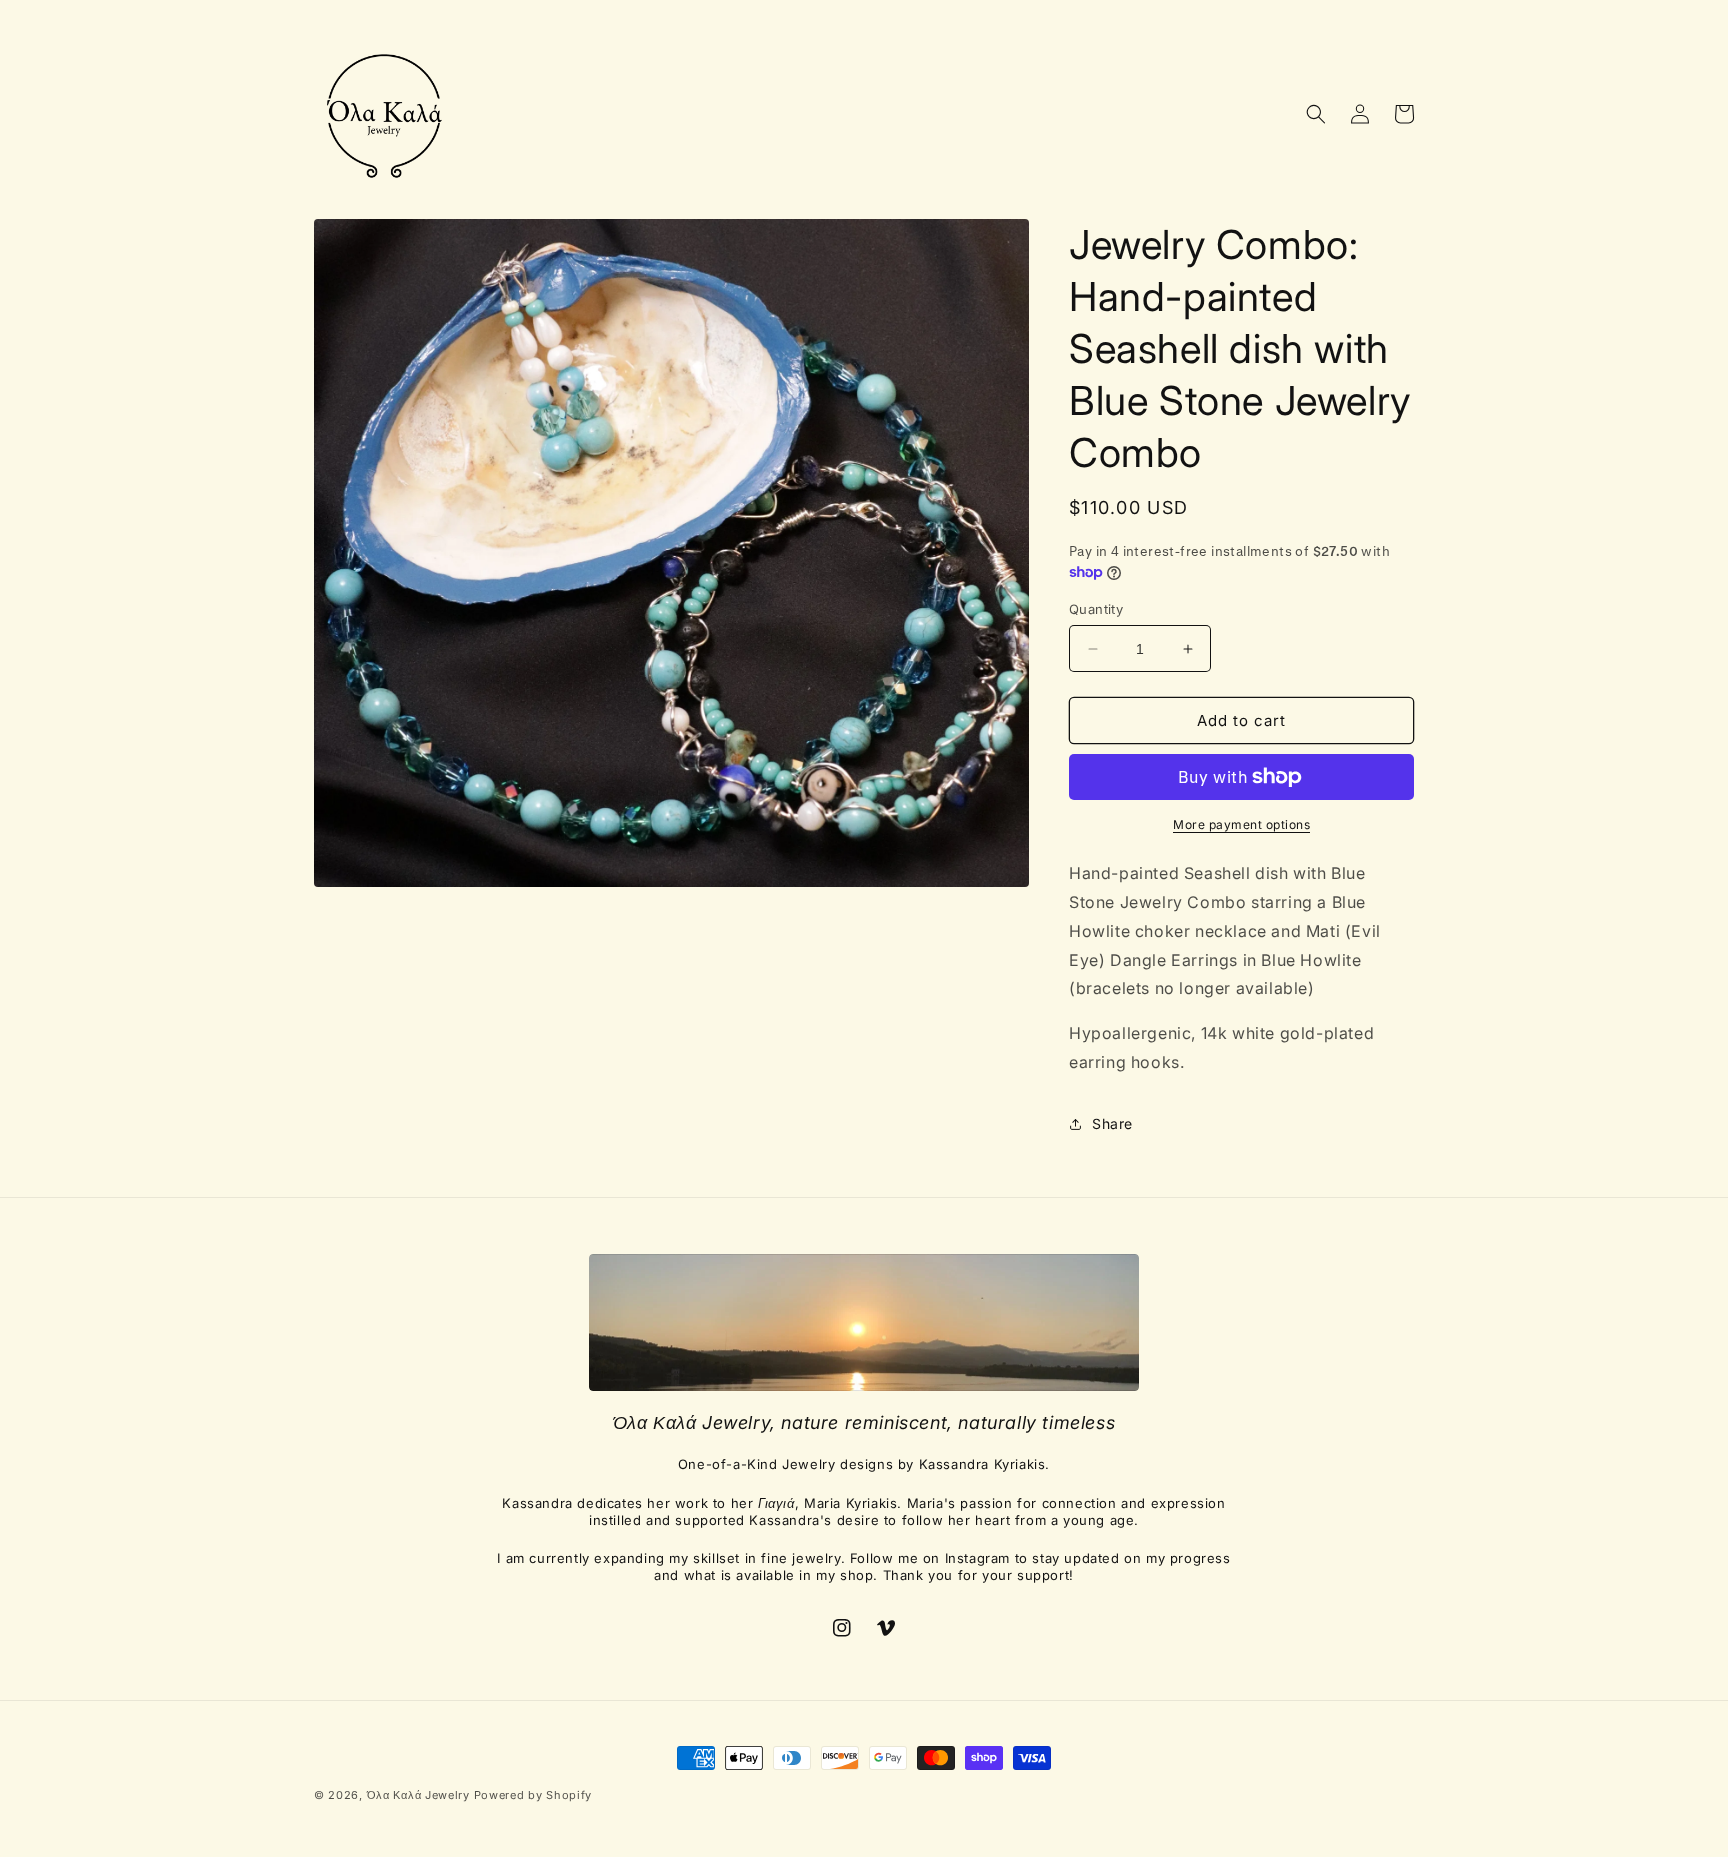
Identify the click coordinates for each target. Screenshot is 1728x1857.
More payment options (1241, 824)
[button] (1316, 114)
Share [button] (1112, 1123)
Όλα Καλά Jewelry (420, 1795)
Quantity (1096, 609)
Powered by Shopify (533, 1795)
